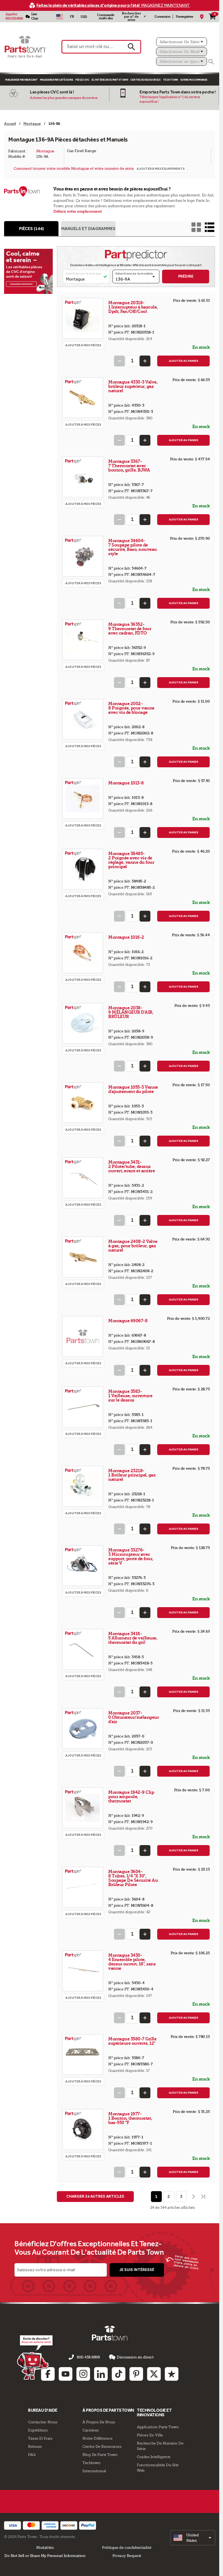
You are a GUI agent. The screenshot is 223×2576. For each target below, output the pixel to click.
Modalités (45, 2547)
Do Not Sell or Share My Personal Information (45, 2556)
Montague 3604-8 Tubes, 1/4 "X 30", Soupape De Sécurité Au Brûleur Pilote (133, 1878)
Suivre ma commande (194, 80)
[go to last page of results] (204, 2197)
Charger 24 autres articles (95, 2196)
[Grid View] (196, 227)
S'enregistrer (184, 17)
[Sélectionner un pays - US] (60, 17)
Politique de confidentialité (127, 2547)
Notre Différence (97, 2438)
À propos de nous (99, 2422)
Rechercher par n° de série (131, 17)
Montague (45, 151)
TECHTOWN (171, 80)
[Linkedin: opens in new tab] (101, 2374)
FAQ (32, 2455)
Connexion (162, 17)
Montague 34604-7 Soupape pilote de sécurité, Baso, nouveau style (133, 547)
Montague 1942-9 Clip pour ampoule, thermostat (131, 1797)
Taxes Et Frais (40, 2438)
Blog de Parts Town (100, 2455)
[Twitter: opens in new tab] (154, 2374)
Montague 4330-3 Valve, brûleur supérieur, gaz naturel (133, 386)
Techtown (91, 2463)
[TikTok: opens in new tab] (119, 2374)
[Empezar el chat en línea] (35, 2357)
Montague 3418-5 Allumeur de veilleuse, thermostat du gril (133, 1638)
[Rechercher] (211, 62)
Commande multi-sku (106, 17)
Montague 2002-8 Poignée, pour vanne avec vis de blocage (131, 708)
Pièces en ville (150, 2435)
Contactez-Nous (43, 2422)
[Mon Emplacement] (202, 17)
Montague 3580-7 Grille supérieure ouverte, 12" (132, 2041)
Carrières (91, 2430)
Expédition (38, 2430)
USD (84, 17)
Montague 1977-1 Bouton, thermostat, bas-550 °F (130, 2118)
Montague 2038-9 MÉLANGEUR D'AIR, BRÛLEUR (131, 1012)
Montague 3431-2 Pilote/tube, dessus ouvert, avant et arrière (131, 1166)
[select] (193, 2538)
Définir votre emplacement (78, 211)
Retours (35, 2446)
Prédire (186, 276)
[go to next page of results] (193, 2197)
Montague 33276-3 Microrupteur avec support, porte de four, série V (131, 1556)
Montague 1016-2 (127, 937)
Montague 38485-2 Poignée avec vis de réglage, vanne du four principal (131, 860)
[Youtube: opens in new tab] (66, 2374)
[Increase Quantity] (145, 361)
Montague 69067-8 (128, 1321)
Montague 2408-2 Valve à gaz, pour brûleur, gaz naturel (133, 1246)
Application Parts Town (158, 2427)
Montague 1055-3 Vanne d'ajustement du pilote (133, 1089)
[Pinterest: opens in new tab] (136, 2374)
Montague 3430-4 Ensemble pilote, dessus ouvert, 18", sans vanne (132, 1962)
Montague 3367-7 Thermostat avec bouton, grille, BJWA (129, 466)
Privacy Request (127, 2556)
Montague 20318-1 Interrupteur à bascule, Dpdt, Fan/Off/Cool (133, 307)
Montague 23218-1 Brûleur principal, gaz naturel (132, 1475)
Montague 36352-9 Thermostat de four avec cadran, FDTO (130, 629)
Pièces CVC (82, 80)
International (94, 2471)
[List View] (210, 227)
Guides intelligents (154, 2457)
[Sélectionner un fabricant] (182, 42)
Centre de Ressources (145, 80)
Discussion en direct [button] (135, 2357)
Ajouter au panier (184, 361)
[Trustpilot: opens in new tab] (172, 2374)
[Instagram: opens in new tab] (83, 2374)
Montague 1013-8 (126, 783)
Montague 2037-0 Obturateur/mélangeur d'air (134, 1717)
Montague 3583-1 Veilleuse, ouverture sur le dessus (130, 1396)
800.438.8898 (14, 18)
